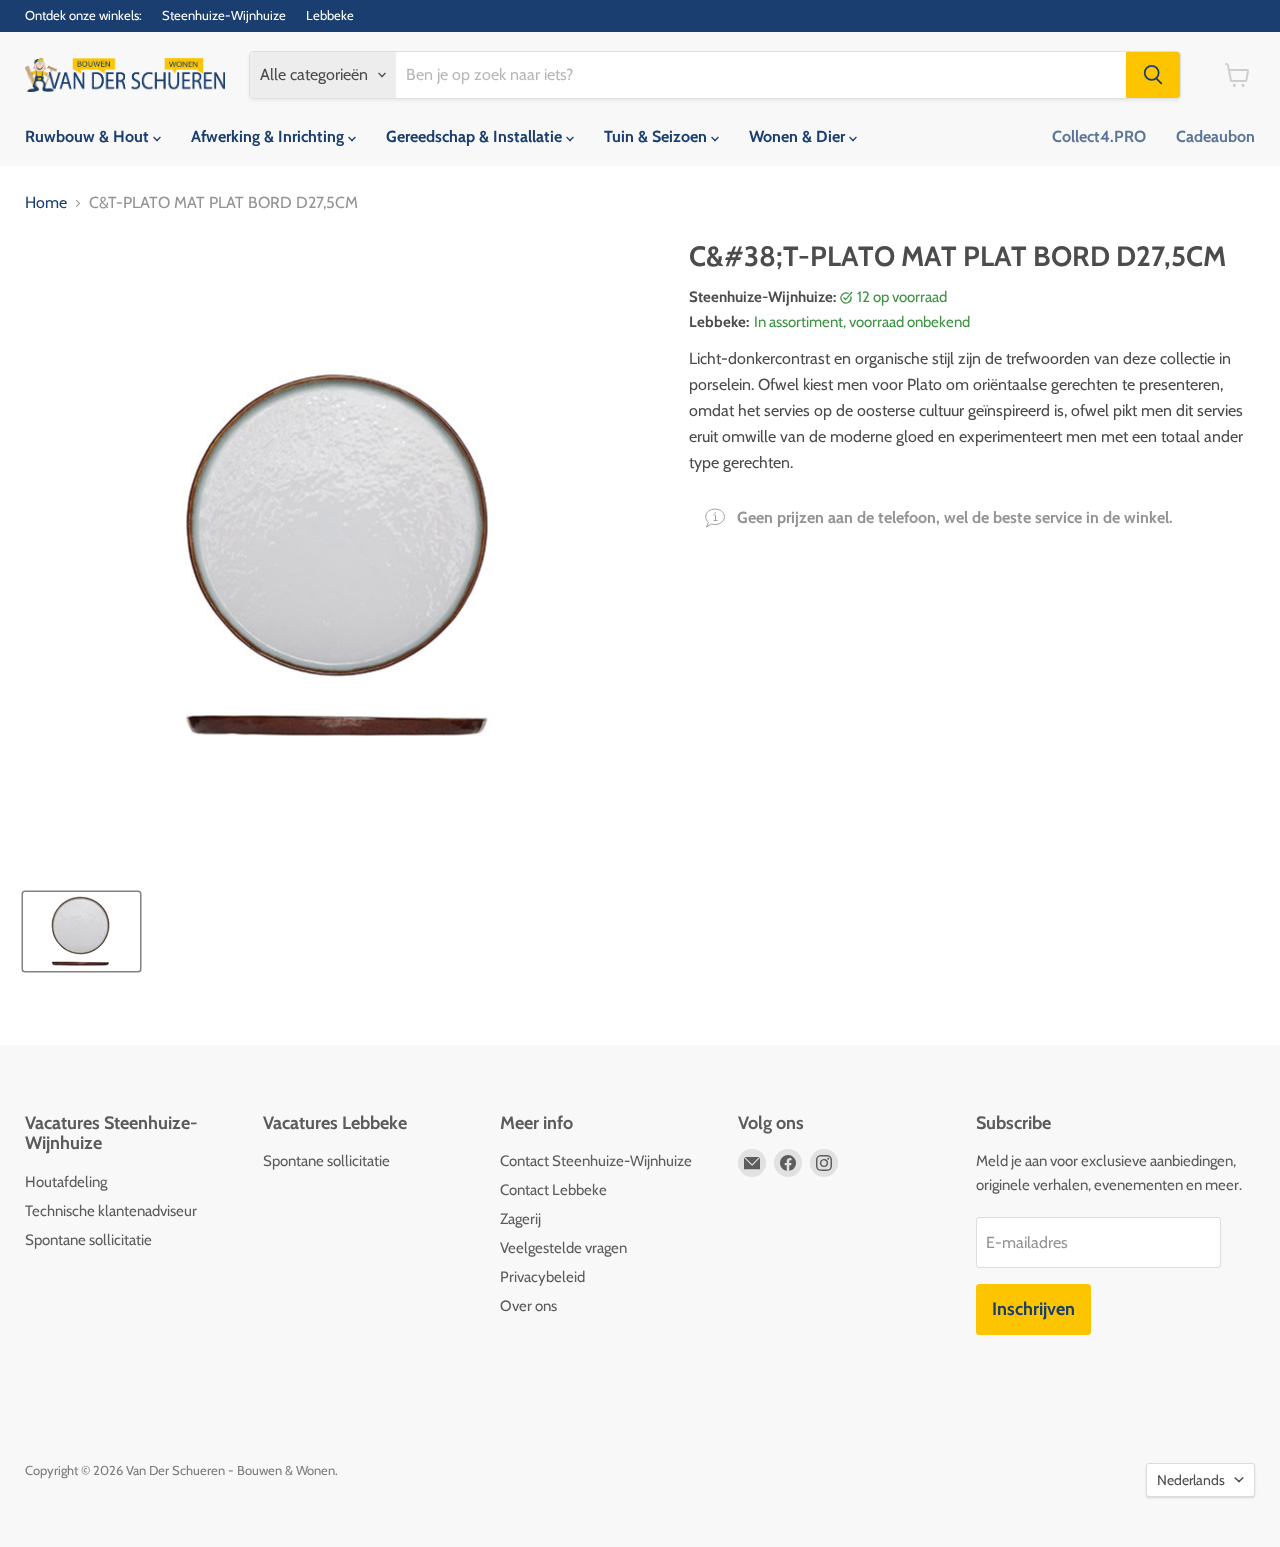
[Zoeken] (1153, 75)
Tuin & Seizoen (657, 136)
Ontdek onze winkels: (83, 15)
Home (46, 203)
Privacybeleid (542, 1277)
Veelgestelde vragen (563, 1248)
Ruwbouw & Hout (89, 136)
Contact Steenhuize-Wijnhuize (596, 1161)
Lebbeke (330, 15)
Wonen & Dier (799, 136)
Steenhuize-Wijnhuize (224, 15)
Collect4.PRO (1099, 136)
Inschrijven (1033, 1309)
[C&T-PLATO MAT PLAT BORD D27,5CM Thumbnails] (81, 931)
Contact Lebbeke (553, 1190)
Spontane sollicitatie (88, 1240)
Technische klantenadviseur (111, 1211)
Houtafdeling (66, 1182)
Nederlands (1191, 1480)
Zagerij (520, 1219)
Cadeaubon (1215, 136)
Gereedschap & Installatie (476, 136)
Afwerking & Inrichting (269, 136)
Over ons (528, 1306)
